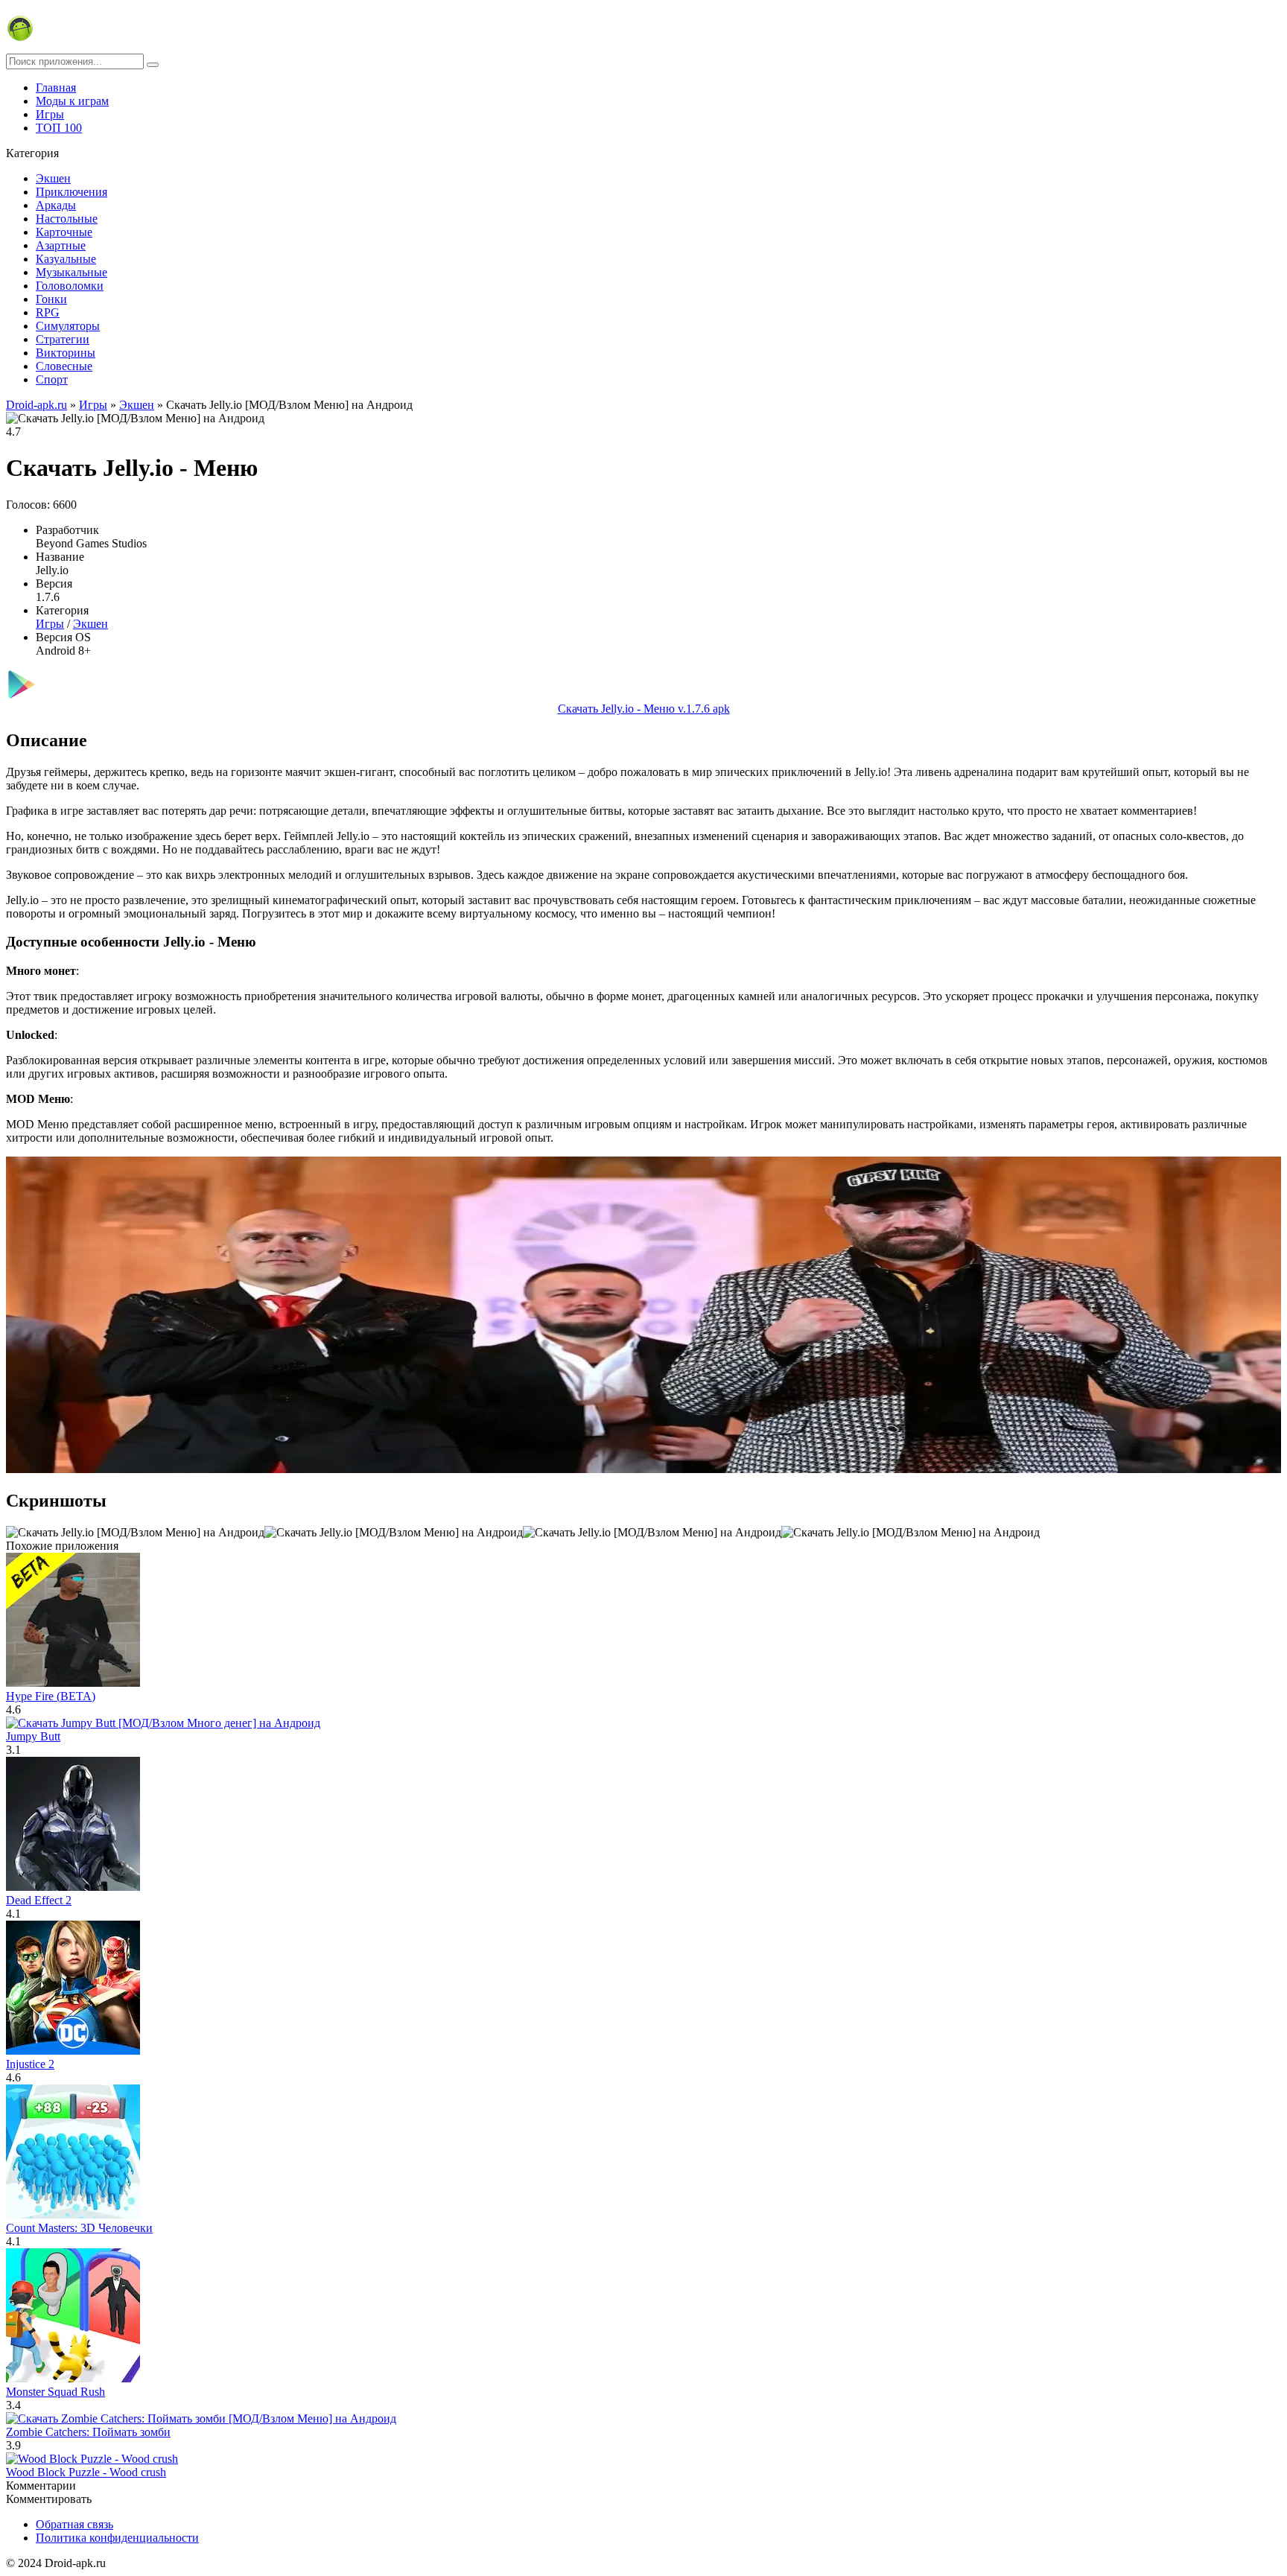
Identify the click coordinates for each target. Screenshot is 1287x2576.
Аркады (56, 205)
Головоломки (70, 286)
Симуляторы (68, 326)
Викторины (66, 353)
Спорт (52, 379)
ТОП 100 (59, 128)
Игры (50, 114)
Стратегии (63, 339)
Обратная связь (74, 2524)
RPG (48, 312)
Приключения (71, 192)
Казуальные (66, 259)
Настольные (67, 219)
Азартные (61, 245)
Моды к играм (72, 101)
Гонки (51, 299)
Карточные (64, 232)
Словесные (64, 366)
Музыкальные (71, 272)
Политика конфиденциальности (117, 2538)
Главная (56, 88)
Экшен (53, 178)
